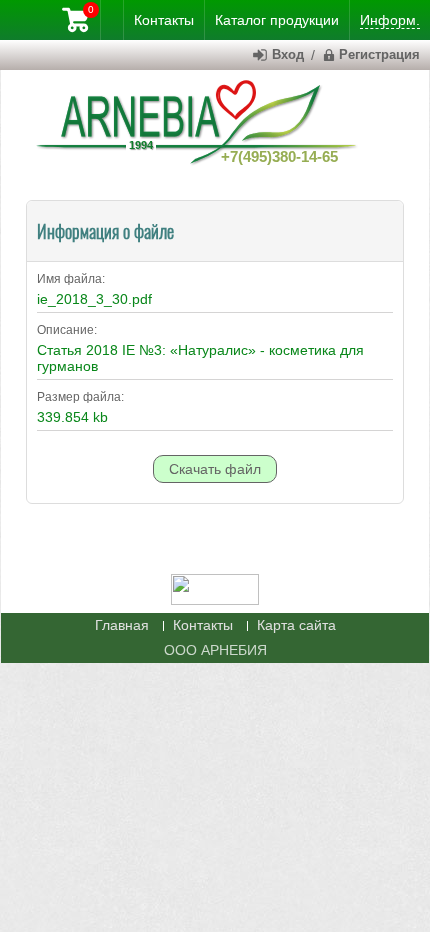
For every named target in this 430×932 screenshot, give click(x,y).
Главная (122, 625)
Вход (288, 54)
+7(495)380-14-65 (279, 156)
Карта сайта (296, 625)
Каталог (277, 20)
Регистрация (379, 54)
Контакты (203, 625)
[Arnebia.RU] (201, 120)
